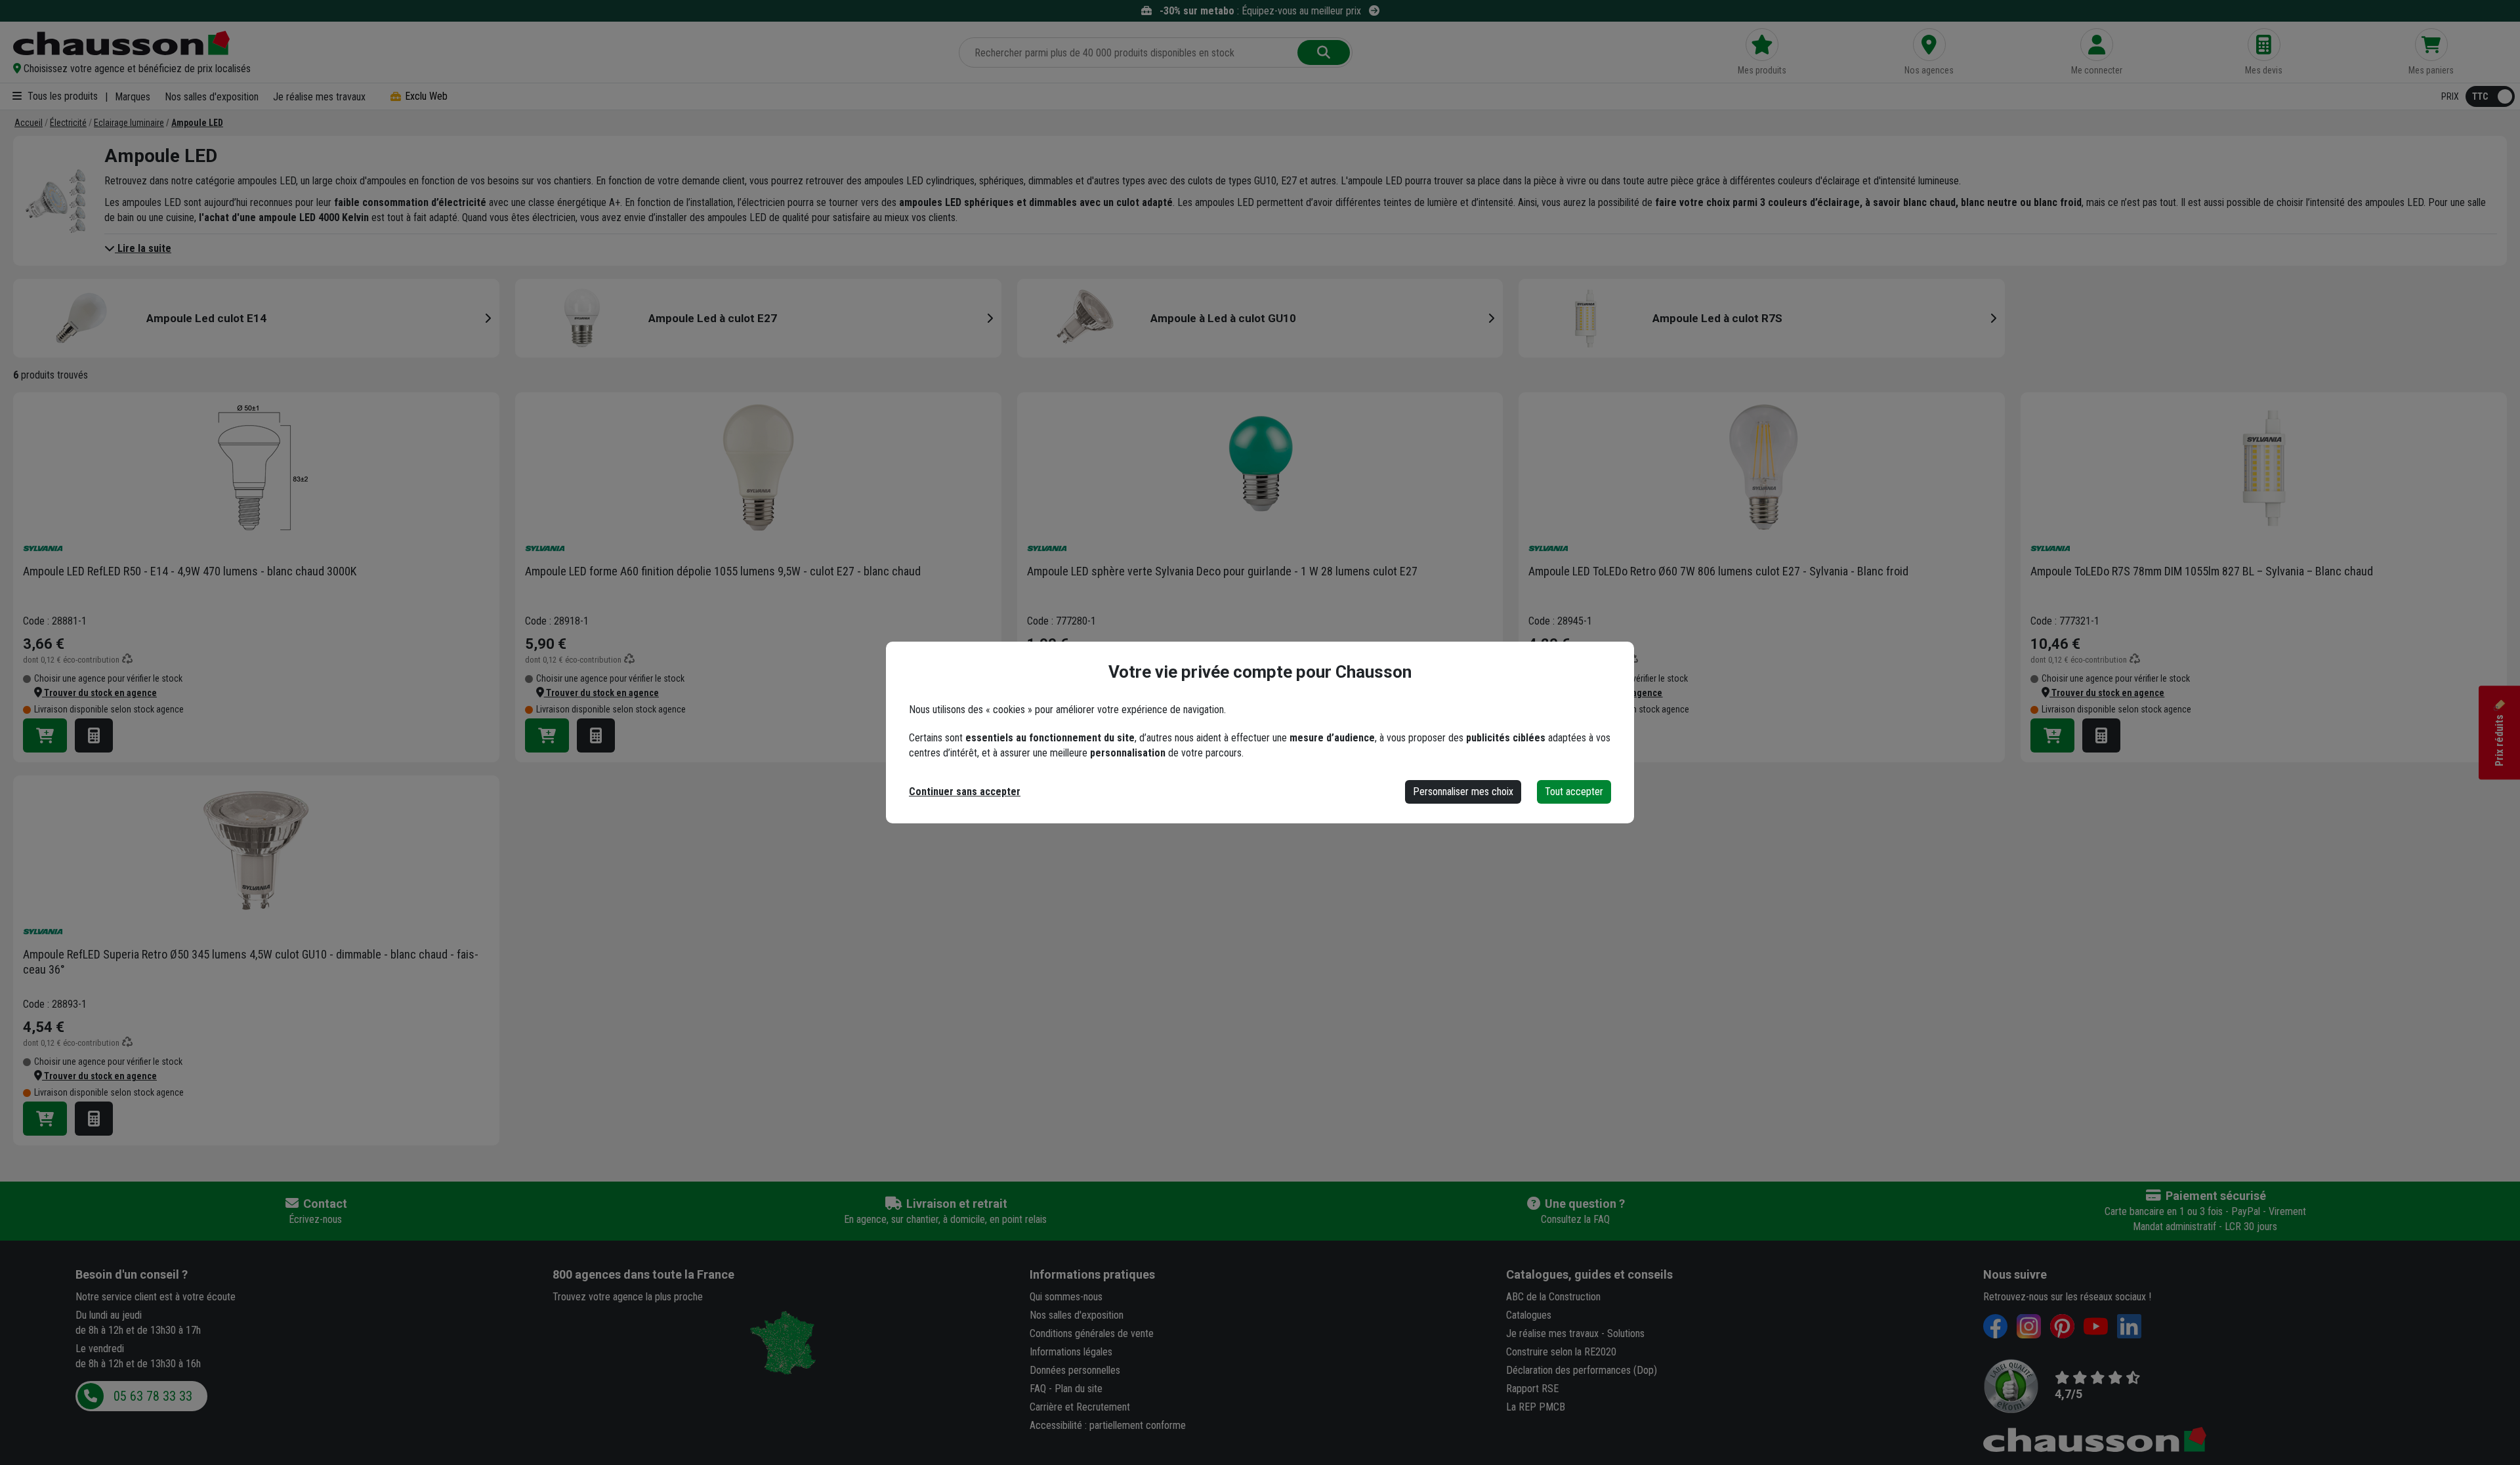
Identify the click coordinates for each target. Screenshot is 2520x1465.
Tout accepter (1574, 792)
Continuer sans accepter (965, 792)
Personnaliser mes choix (1463, 792)
